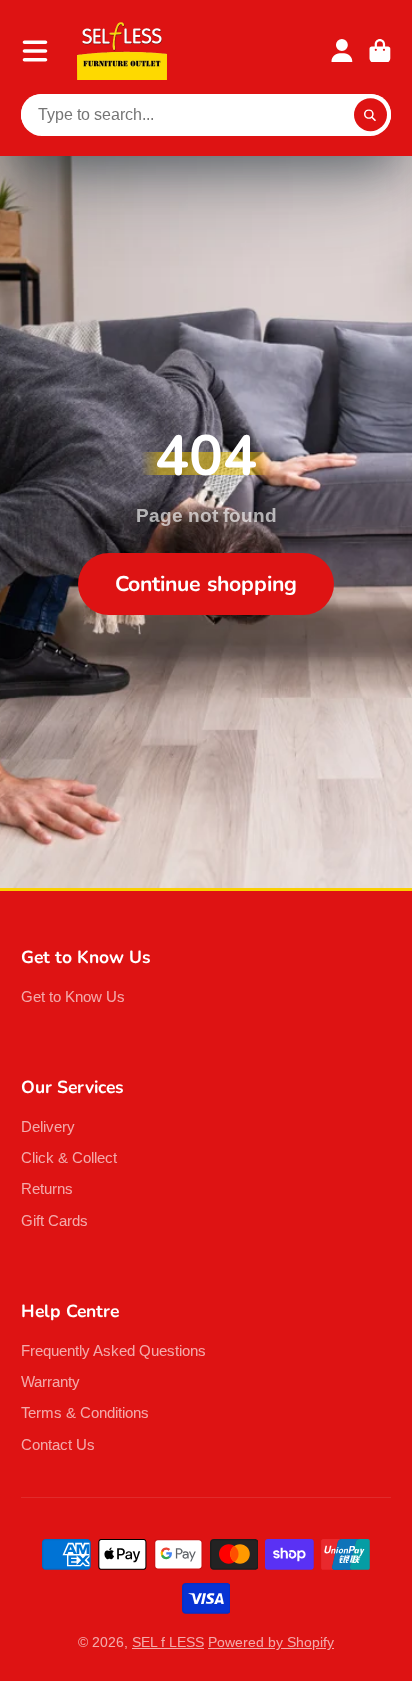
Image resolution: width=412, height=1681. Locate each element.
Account (342, 51)
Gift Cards (54, 1220)
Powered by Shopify (271, 1642)
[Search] (371, 115)
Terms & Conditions (85, 1412)
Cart (380, 51)
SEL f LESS (168, 1642)
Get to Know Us (73, 996)
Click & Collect (69, 1157)
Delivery (48, 1126)
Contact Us (58, 1444)
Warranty (50, 1381)
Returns (47, 1188)
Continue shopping (206, 584)
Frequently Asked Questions (113, 1350)
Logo (122, 50)
